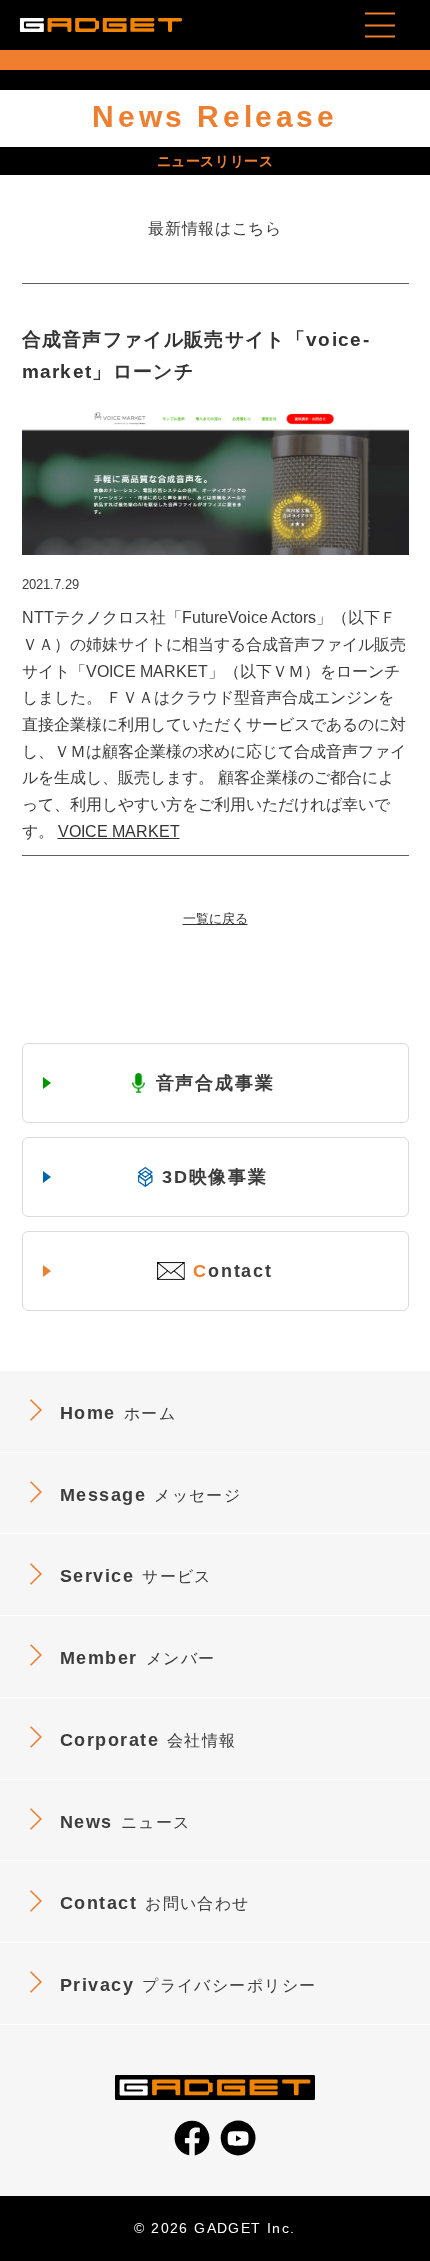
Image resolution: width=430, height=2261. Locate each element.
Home (118, 1413)
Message (150, 1495)
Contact (155, 1903)
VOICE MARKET (119, 831)
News (125, 1822)
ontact (233, 1271)
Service (136, 1576)
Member (137, 1658)
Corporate (148, 1740)
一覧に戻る (215, 918)
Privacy (188, 1985)
